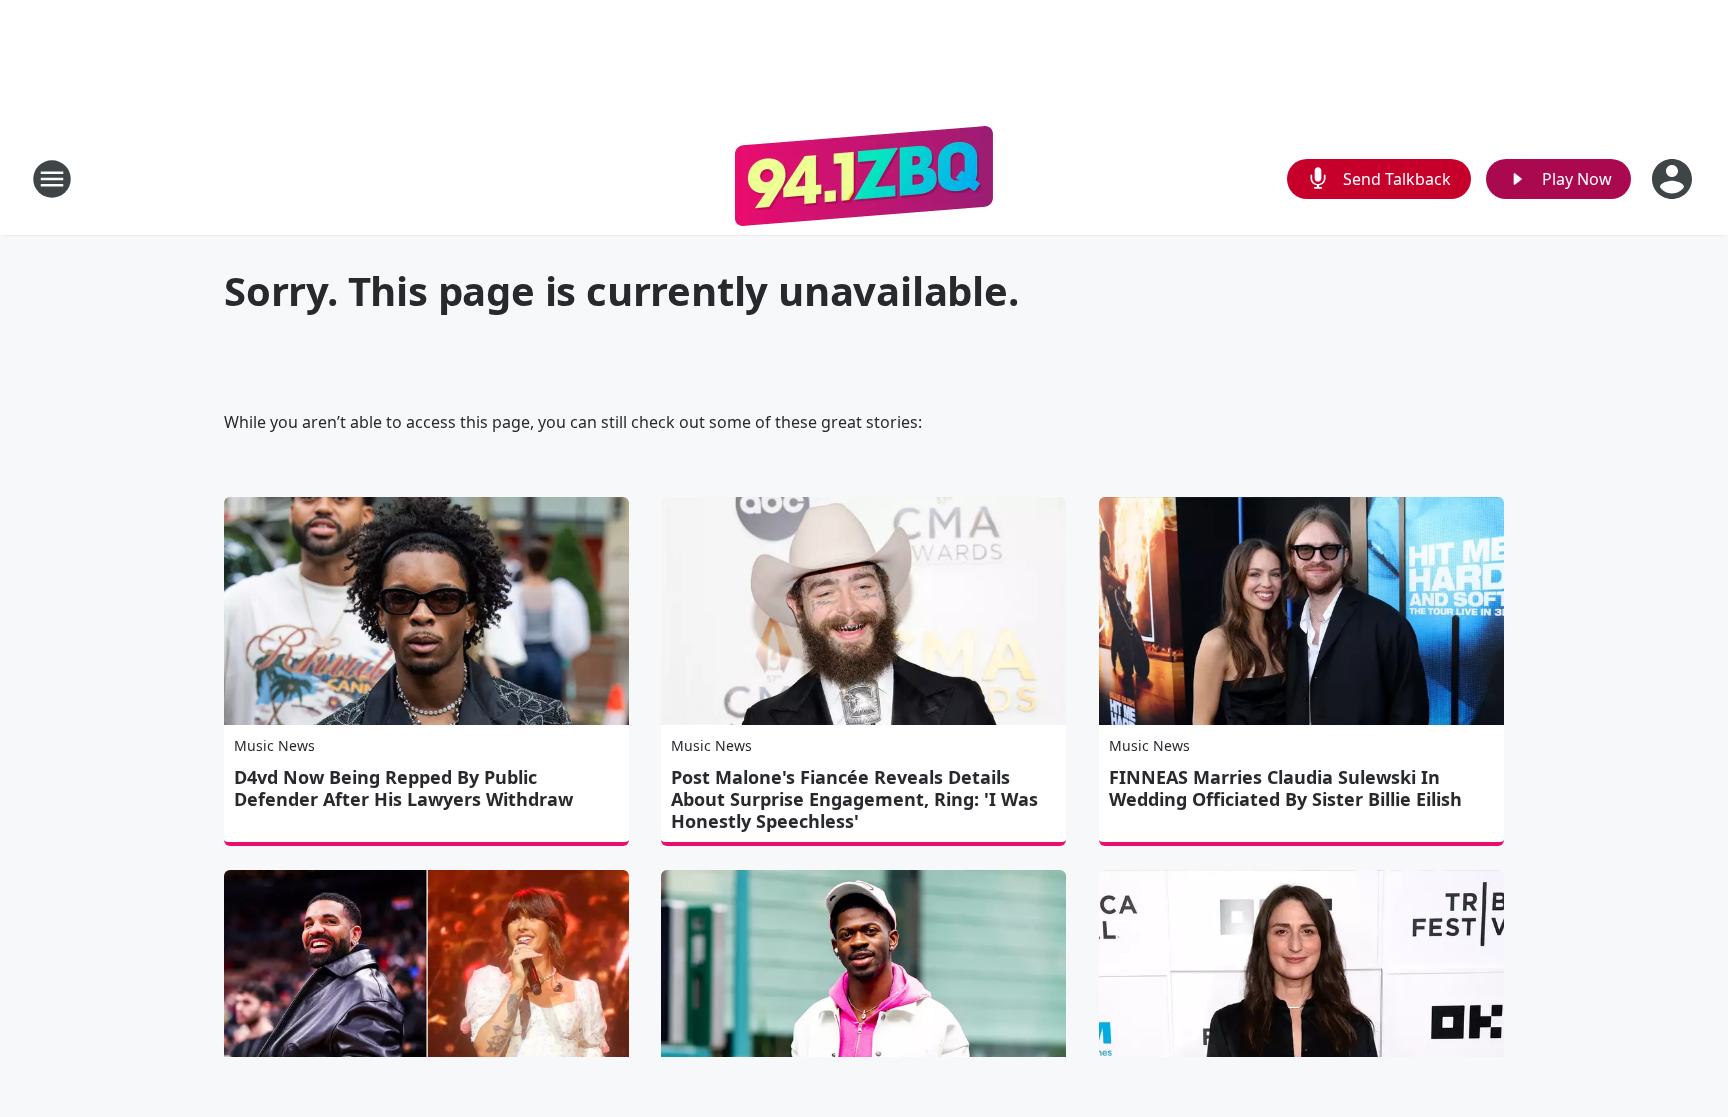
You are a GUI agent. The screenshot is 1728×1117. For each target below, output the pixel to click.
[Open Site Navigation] (52, 179)
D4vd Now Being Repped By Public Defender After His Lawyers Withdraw (403, 788)
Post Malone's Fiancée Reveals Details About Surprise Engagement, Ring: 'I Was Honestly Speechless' (854, 799)
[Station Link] (864, 178)
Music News (274, 745)
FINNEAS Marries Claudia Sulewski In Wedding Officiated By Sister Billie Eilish (1285, 788)
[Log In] (1674, 179)
